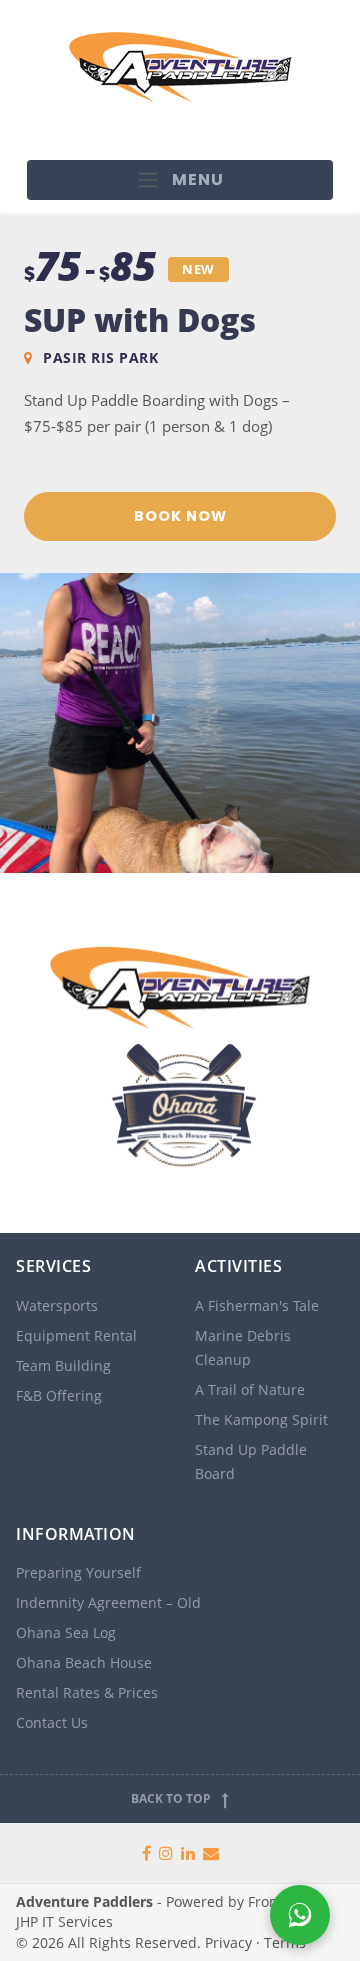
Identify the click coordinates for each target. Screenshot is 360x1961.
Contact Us (52, 1722)
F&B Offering (59, 1395)
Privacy (228, 1942)
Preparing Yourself (78, 1572)
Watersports (57, 1305)
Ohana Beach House (84, 1662)
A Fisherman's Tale (257, 1305)
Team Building (63, 1365)
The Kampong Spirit (261, 1419)
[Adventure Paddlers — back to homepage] (180, 1053)
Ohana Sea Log (66, 1632)
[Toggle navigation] (180, 180)
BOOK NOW (180, 516)
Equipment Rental (76, 1335)
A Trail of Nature (250, 1389)
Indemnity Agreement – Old (108, 1602)
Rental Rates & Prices (87, 1692)
